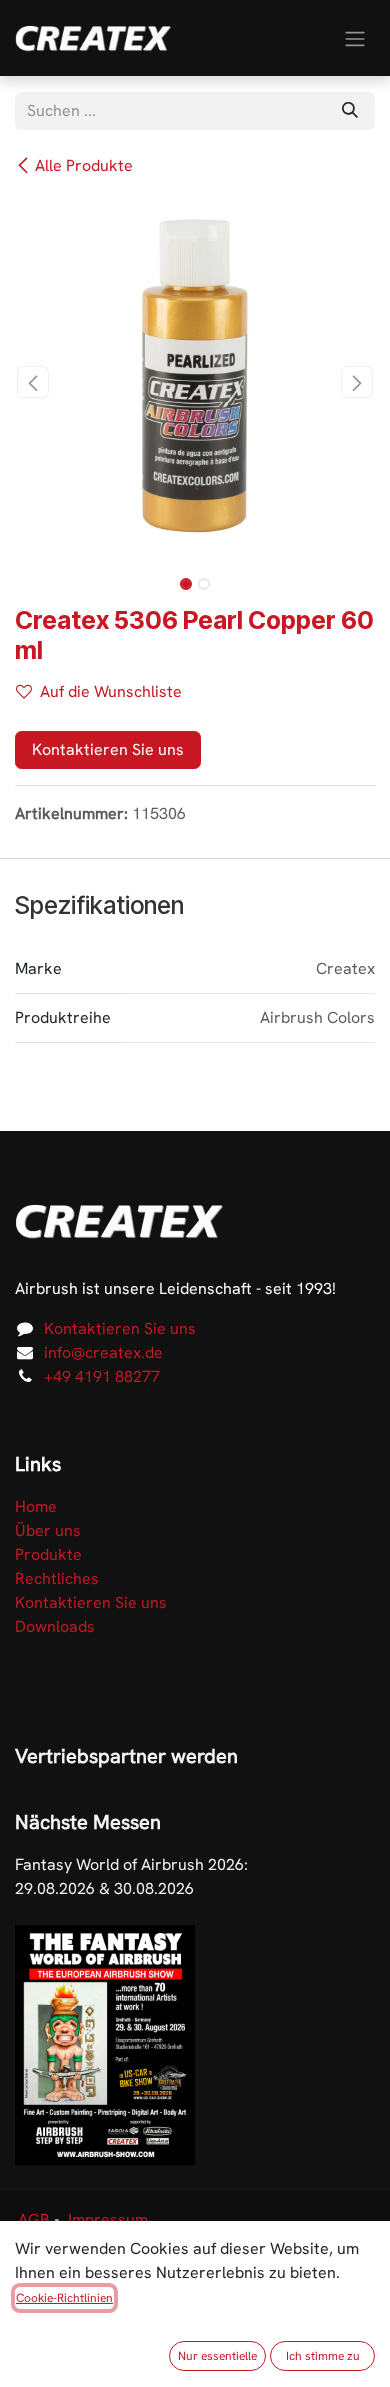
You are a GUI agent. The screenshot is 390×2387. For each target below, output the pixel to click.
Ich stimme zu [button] (323, 2356)
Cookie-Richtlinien (64, 2298)
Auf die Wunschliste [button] (111, 691)
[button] (33, 382)
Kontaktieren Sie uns (108, 749)
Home (36, 1506)
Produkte (48, 1554)
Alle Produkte (84, 165)
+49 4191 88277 (102, 1376)
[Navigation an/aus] (355, 37)
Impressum (108, 2219)
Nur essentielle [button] (217, 2356)
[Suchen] (350, 111)
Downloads (55, 1626)
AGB (34, 2219)
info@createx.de (103, 1352)
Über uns (48, 1530)
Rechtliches (57, 1578)
